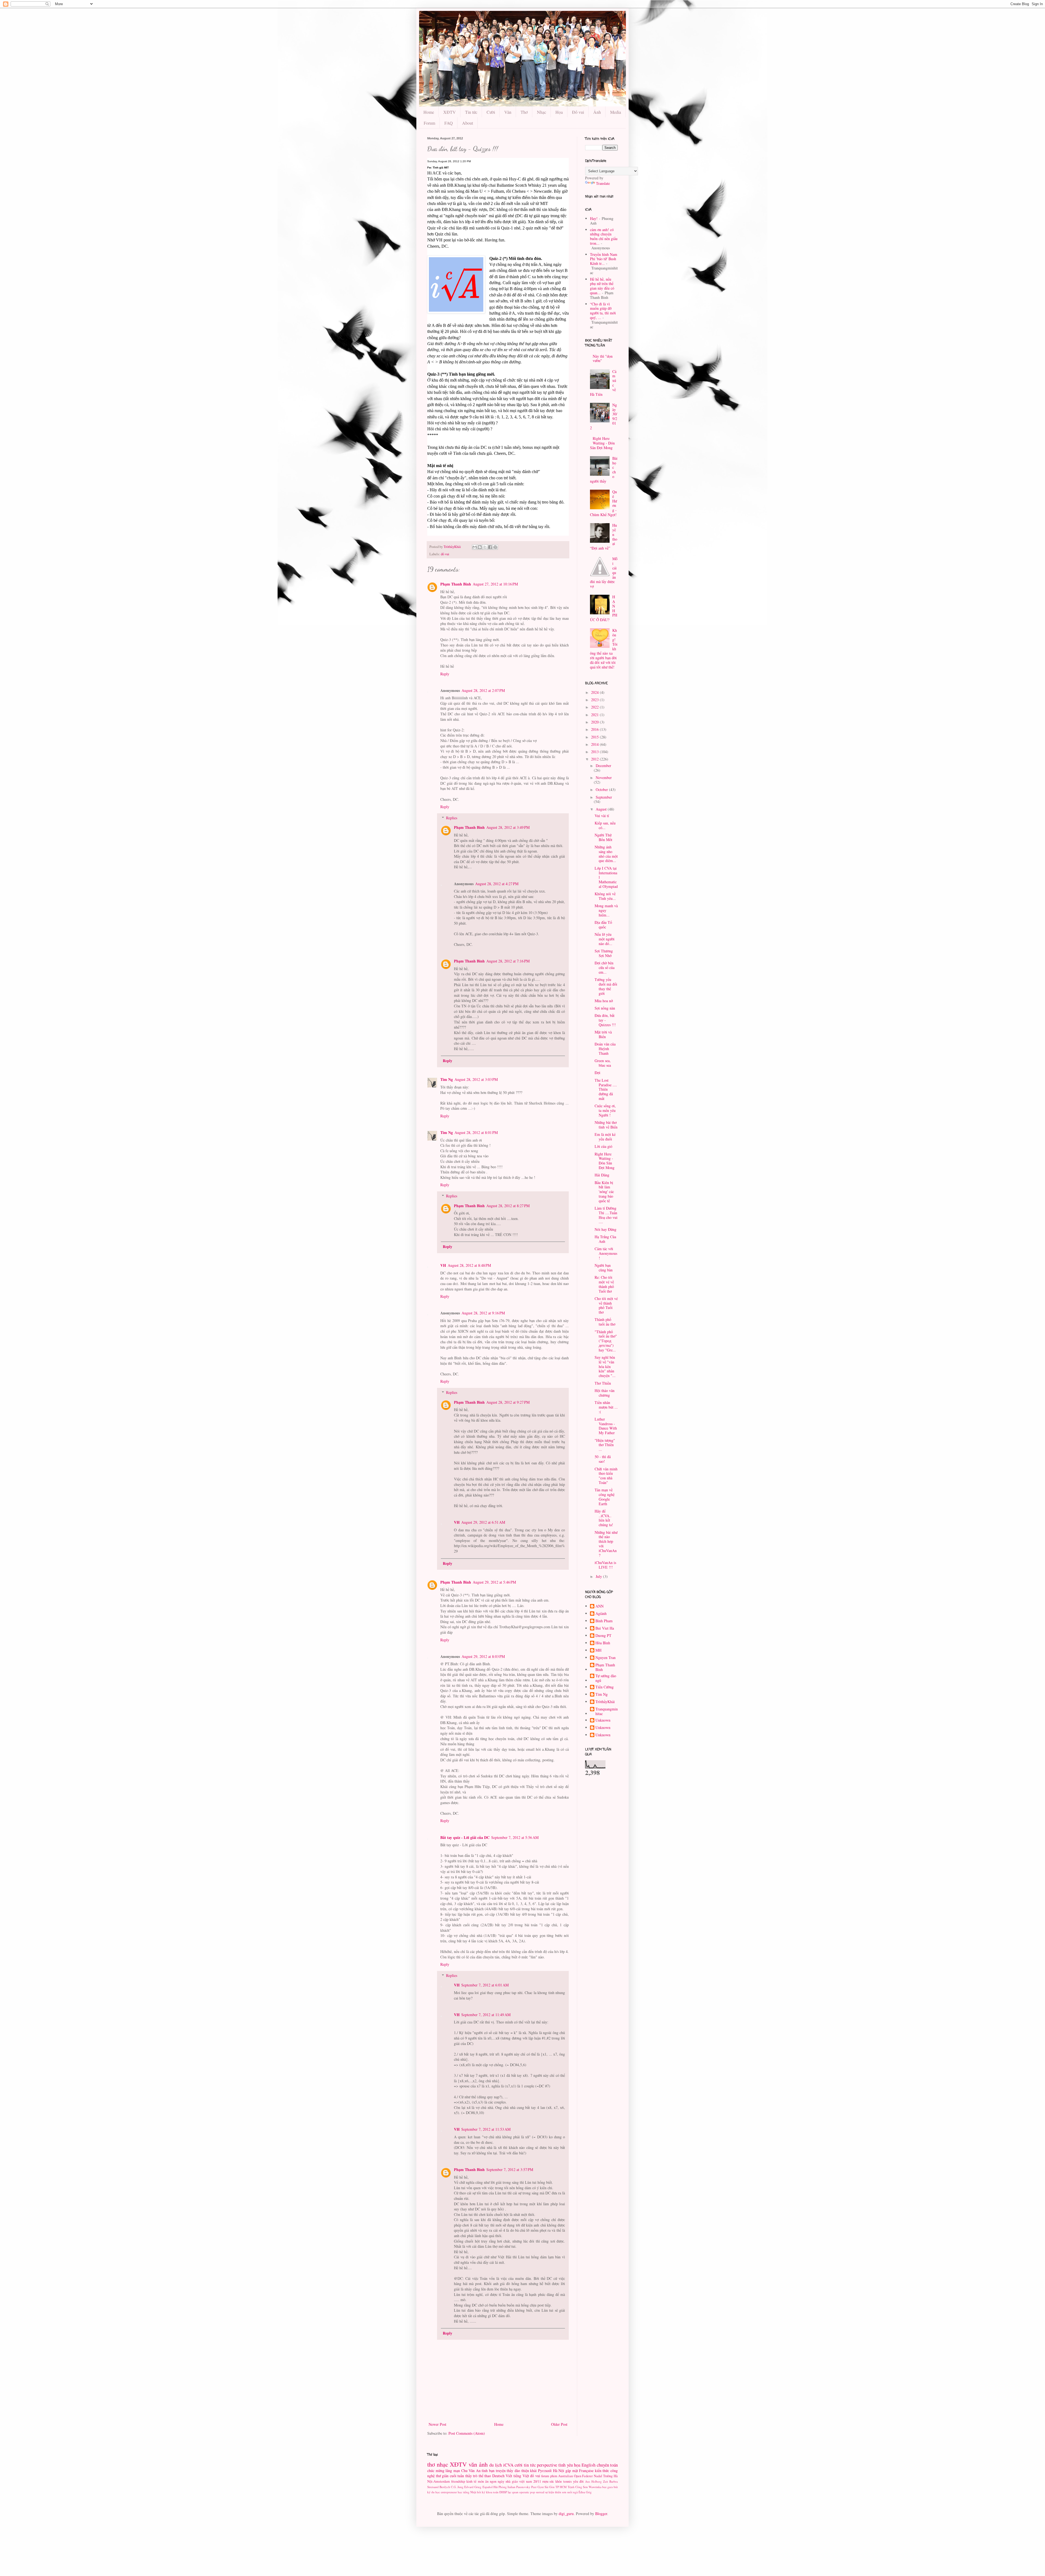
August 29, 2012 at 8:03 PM (483, 1656)
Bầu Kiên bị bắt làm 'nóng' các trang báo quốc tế (604, 1192)
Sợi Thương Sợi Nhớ (604, 953)
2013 (595, 752)
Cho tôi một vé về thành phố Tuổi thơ (606, 1305)
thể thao (485, 2476)
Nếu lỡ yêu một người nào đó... (605, 939)
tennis (568, 2481)
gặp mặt (572, 2471)
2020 (595, 722)
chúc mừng (436, 2471)
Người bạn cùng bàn (604, 1268)
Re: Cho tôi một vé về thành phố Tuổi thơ (604, 1284)
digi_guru (566, 2514)
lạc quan (513, 2492)
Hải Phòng (500, 2487)
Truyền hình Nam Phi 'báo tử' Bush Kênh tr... (604, 259)
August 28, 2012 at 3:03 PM (476, 1079)
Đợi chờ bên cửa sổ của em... (605, 967)
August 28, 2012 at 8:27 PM (508, 1206)
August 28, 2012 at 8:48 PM (469, 1265)
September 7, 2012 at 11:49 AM (486, 2015)
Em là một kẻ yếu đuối (605, 1137)
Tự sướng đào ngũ (606, 1678)
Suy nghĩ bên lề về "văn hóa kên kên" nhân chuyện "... (605, 1366)
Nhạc (542, 112)
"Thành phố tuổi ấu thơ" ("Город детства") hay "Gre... (606, 1341)
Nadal (598, 2476)
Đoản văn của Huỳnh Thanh (605, 1049)
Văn (508, 112)
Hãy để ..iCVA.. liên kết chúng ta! (604, 1518)
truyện (501, 2471)
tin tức (530, 2465)
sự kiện (550, 2492)
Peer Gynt (537, 2487)
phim (554, 2476)
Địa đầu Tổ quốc (603, 925)
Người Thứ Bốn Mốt (603, 837)
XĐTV (450, 112)
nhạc (442, 2464)
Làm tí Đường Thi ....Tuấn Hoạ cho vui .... (606, 1215)
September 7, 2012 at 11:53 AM (486, 2129)
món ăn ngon (487, 2481)
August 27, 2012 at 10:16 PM (495, 584)
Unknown (603, 1720)
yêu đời (578, 2481)
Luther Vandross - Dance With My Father (606, 1426)
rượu (545, 2481)
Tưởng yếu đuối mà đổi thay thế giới (606, 986)
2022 (595, 707)
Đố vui (578, 112)
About (468, 123)
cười (519, 2465)
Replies (452, 818)
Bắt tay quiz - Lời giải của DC (465, 1837)
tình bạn (488, 2471)
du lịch (496, 2465)
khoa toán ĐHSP (497, 2492)
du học (436, 2492)
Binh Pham (604, 1621)
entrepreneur (449, 2492)
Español (488, 2487)
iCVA (508, 2465)
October (602, 789)
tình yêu (566, 2465)
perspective (547, 2465)
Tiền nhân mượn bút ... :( (606, 1407)
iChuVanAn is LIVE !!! (605, 1565)
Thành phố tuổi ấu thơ (605, 1322)
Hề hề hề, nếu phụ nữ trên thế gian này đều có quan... (602, 286)
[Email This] (475, 547)
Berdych (445, 2487)
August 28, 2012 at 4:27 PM (497, 884)
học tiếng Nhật (467, 2492)
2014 (595, 744)
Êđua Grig (585, 2492)
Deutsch (498, 2476)
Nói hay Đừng (606, 1229)
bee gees (608, 2487)
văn (473, 2464)
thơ (431, 2464)
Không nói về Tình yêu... (605, 896)
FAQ (449, 123)
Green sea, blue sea (603, 1063)
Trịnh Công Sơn (578, 2487)
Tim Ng (447, 1079)
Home (429, 112)
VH (443, 1265)
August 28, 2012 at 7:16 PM (508, 961)
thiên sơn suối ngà (566, 2492)
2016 (595, 729)
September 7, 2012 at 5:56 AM (515, 1837)
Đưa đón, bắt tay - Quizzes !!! (605, 1020)
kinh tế (471, 2481)
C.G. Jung (457, 2487)
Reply (445, 674)
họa (577, 2465)
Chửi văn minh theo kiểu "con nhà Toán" (606, 1476)
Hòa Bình (603, 1643)
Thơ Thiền (603, 1383)
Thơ (524, 112)
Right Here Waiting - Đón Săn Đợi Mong (603, 443)
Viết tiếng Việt (517, 2476)
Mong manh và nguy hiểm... (606, 910)
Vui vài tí (602, 816)
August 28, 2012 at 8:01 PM (476, 1132)
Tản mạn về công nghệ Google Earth (605, 1497)
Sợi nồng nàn (605, 1008)
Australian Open (570, 2476)
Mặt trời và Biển (603, 1034)
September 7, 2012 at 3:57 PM (510, 2169)
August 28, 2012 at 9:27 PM (508, 1402)
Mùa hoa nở (604, 1001)
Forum (429, 123)
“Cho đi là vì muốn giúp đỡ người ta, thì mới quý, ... (603, 311)
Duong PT (603, 1636)
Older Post (559, 2424)
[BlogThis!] (480, 547)
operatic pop (527, 2492)
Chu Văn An (471, 2471)
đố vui (445, 554)
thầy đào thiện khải (522, 2471)
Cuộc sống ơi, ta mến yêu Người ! (605, 1110)
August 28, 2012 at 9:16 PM (483, 1313)
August (602, 809)
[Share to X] (485, 547)
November (604, 778)
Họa (559, 112)
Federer (587, 2476)
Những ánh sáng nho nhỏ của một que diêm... (606, 854)
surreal (540, 2492)
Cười (491, 112)
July (599, 1576)
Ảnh (597, 112)
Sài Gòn (550, 2487)
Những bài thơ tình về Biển (606, 1125)
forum (545, 2476)
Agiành (601, 1614)
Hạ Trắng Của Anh (605, 1239)
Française (586, 2471)
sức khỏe (556, 2481)
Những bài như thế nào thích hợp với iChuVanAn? (606, 1544)
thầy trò (471, 2476)
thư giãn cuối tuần (450, 2476)
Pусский (545, 2471)
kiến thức (602, 2471)
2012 (595, 759)
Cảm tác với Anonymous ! (606, 1253)
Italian (511, 2487)
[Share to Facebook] (490, 547)
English (588, 2465)
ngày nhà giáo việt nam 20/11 (519, 2481)
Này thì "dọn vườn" (603, 358)
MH (598, 1650)
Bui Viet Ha (605, 1628)
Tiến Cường (605, 1687)
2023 (595, 700)
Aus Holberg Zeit (597, 2481)
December (603, 766)
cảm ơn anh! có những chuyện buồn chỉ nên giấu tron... (604, 236)
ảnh (483, 2464)
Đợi (597, 1073)
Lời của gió (603, 1146)
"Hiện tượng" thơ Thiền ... (605, 1445)
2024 (595, 692)
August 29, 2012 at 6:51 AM (483, 1522)
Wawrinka (595, 2487)
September (604, 797)
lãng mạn (453, 2471)
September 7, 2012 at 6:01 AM (485, 1985)
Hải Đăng (602, 1175)
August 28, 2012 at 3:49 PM (508, 827)
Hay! (594, 218)
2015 (595, 737)
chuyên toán (607, 2465)
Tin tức (471, 112)
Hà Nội (559, 2471)
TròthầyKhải (605, 1702)
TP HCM (561, 2487)
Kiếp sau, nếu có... (605, 825)
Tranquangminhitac (607, 1712)
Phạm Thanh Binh (456, 584)
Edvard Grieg (473, 2487)
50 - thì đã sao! (603, 1459)
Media (616, 112)
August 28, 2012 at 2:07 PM (483, 690)
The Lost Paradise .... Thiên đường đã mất (606, 1089)
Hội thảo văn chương (605, 1393)
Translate (603, 183)
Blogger (601, 2514)
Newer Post (437, 2424)
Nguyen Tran (606, 1658)
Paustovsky (523, 2487)
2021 (595, 715)
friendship (458, 2481)
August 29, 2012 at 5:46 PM (494, 1582)
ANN (600, 1606)
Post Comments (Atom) (467, 2433)
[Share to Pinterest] (495, 547)
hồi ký (481, 2492)
